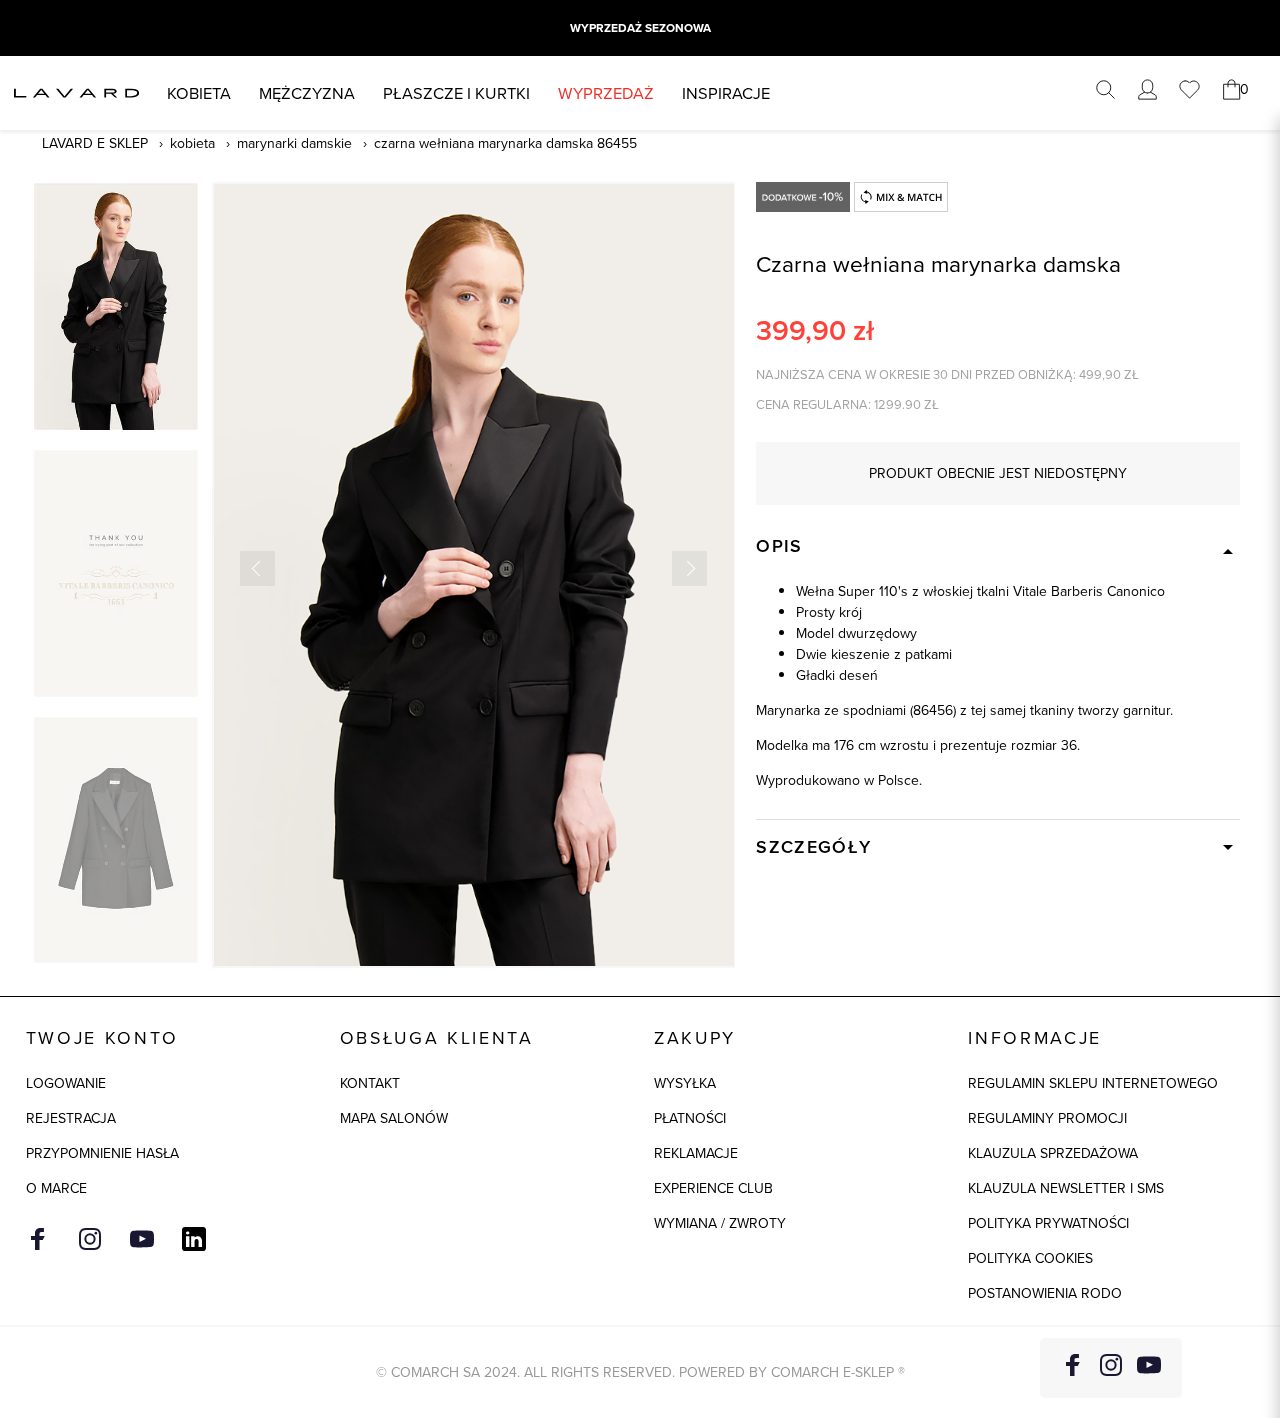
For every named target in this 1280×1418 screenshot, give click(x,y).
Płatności (690, 1118)
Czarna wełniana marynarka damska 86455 (505, 143)
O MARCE (56, 1188)
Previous (257, 568)
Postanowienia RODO (1045, 1293)
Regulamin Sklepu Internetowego (1093, 1083)
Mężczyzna (307, 92)
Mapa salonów (394, 1118)
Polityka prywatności (1048, 1223)
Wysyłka (685, 1083)
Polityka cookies (1030, 1258)
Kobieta (199, 92)
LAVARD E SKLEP (95, 143)
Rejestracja (71, 1118)
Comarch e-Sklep (832, 1372)
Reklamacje (696, 1153)
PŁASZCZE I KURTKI (456, 92)
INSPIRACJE (726, 92)
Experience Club (713, 1188)
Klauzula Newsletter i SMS (1066, 1188)
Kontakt (370, 1083)
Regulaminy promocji (1047, 1118)
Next (689, 568)
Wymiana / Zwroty (720, 1223)
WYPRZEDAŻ (606, 92)
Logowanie (66, 1083)
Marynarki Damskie (294, 143)
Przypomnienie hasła (102, 1153)
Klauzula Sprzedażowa (1053, 1153)
